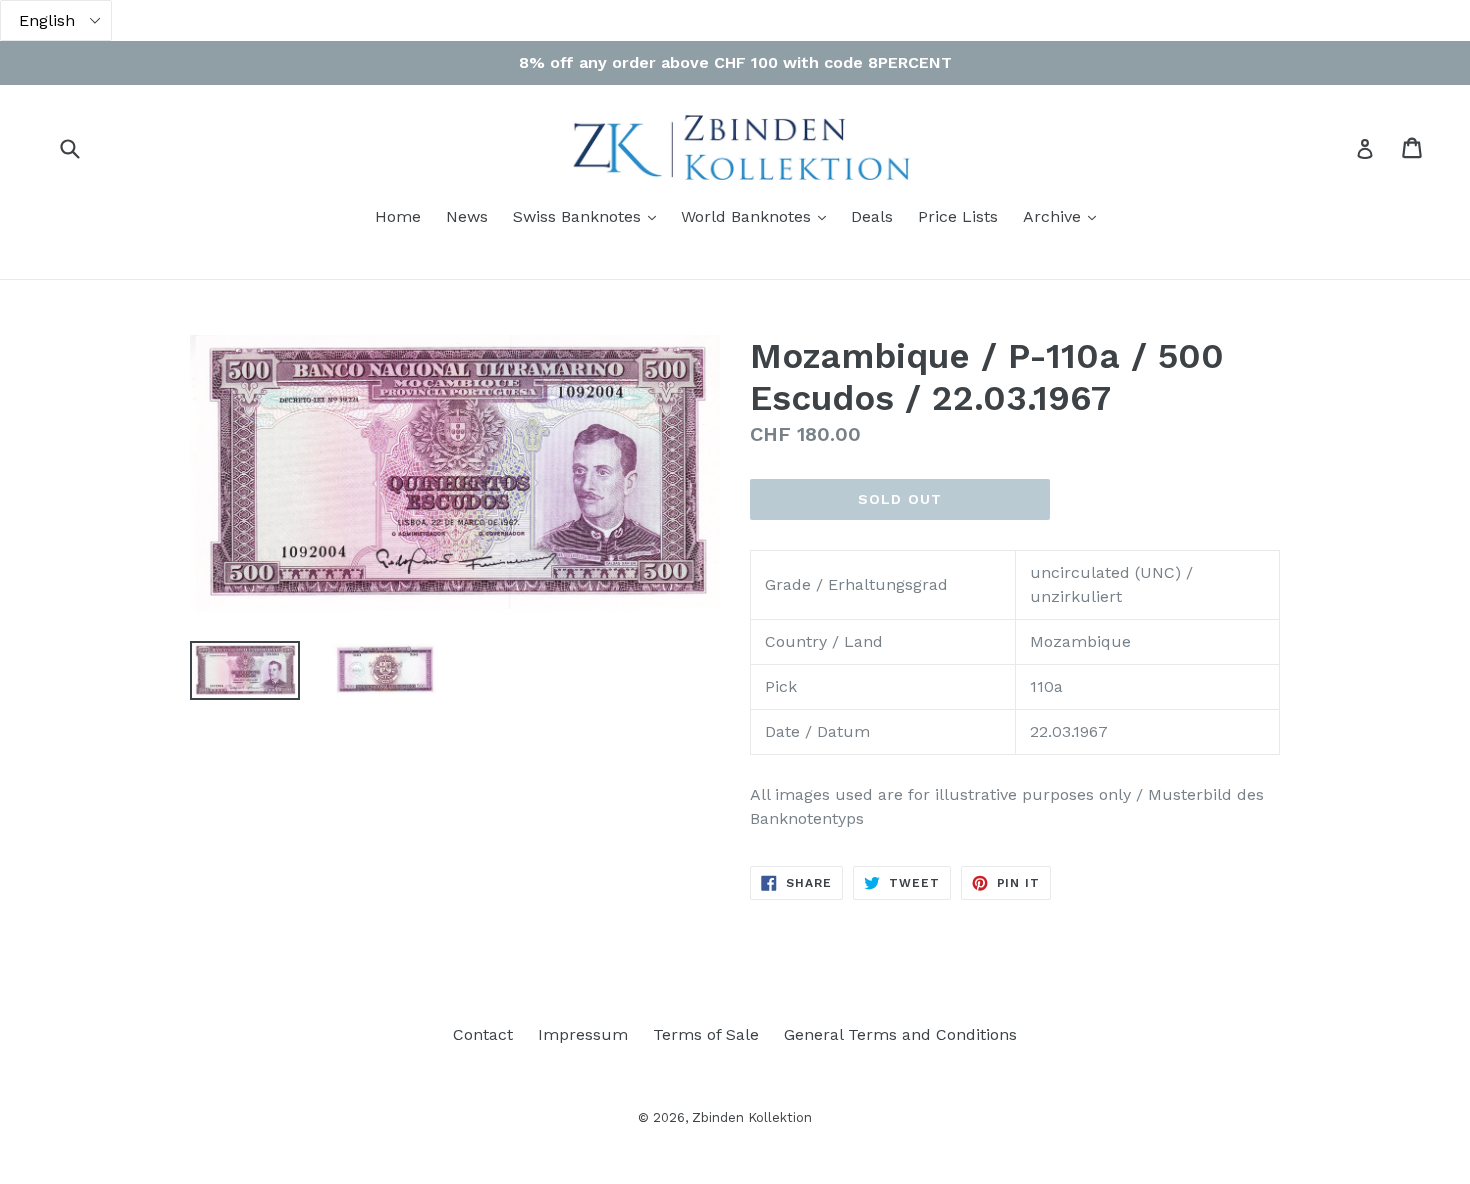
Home (398, 216)
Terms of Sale (706, 1034)
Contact (483, 1034)
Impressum (583, 1034)
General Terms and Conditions (900, 1034)
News (467, 216)
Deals (872, 216)
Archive (1064, 216)
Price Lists (958, 216)
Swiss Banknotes (589, 216)
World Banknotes (758, 216)
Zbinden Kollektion (752, 1117)
